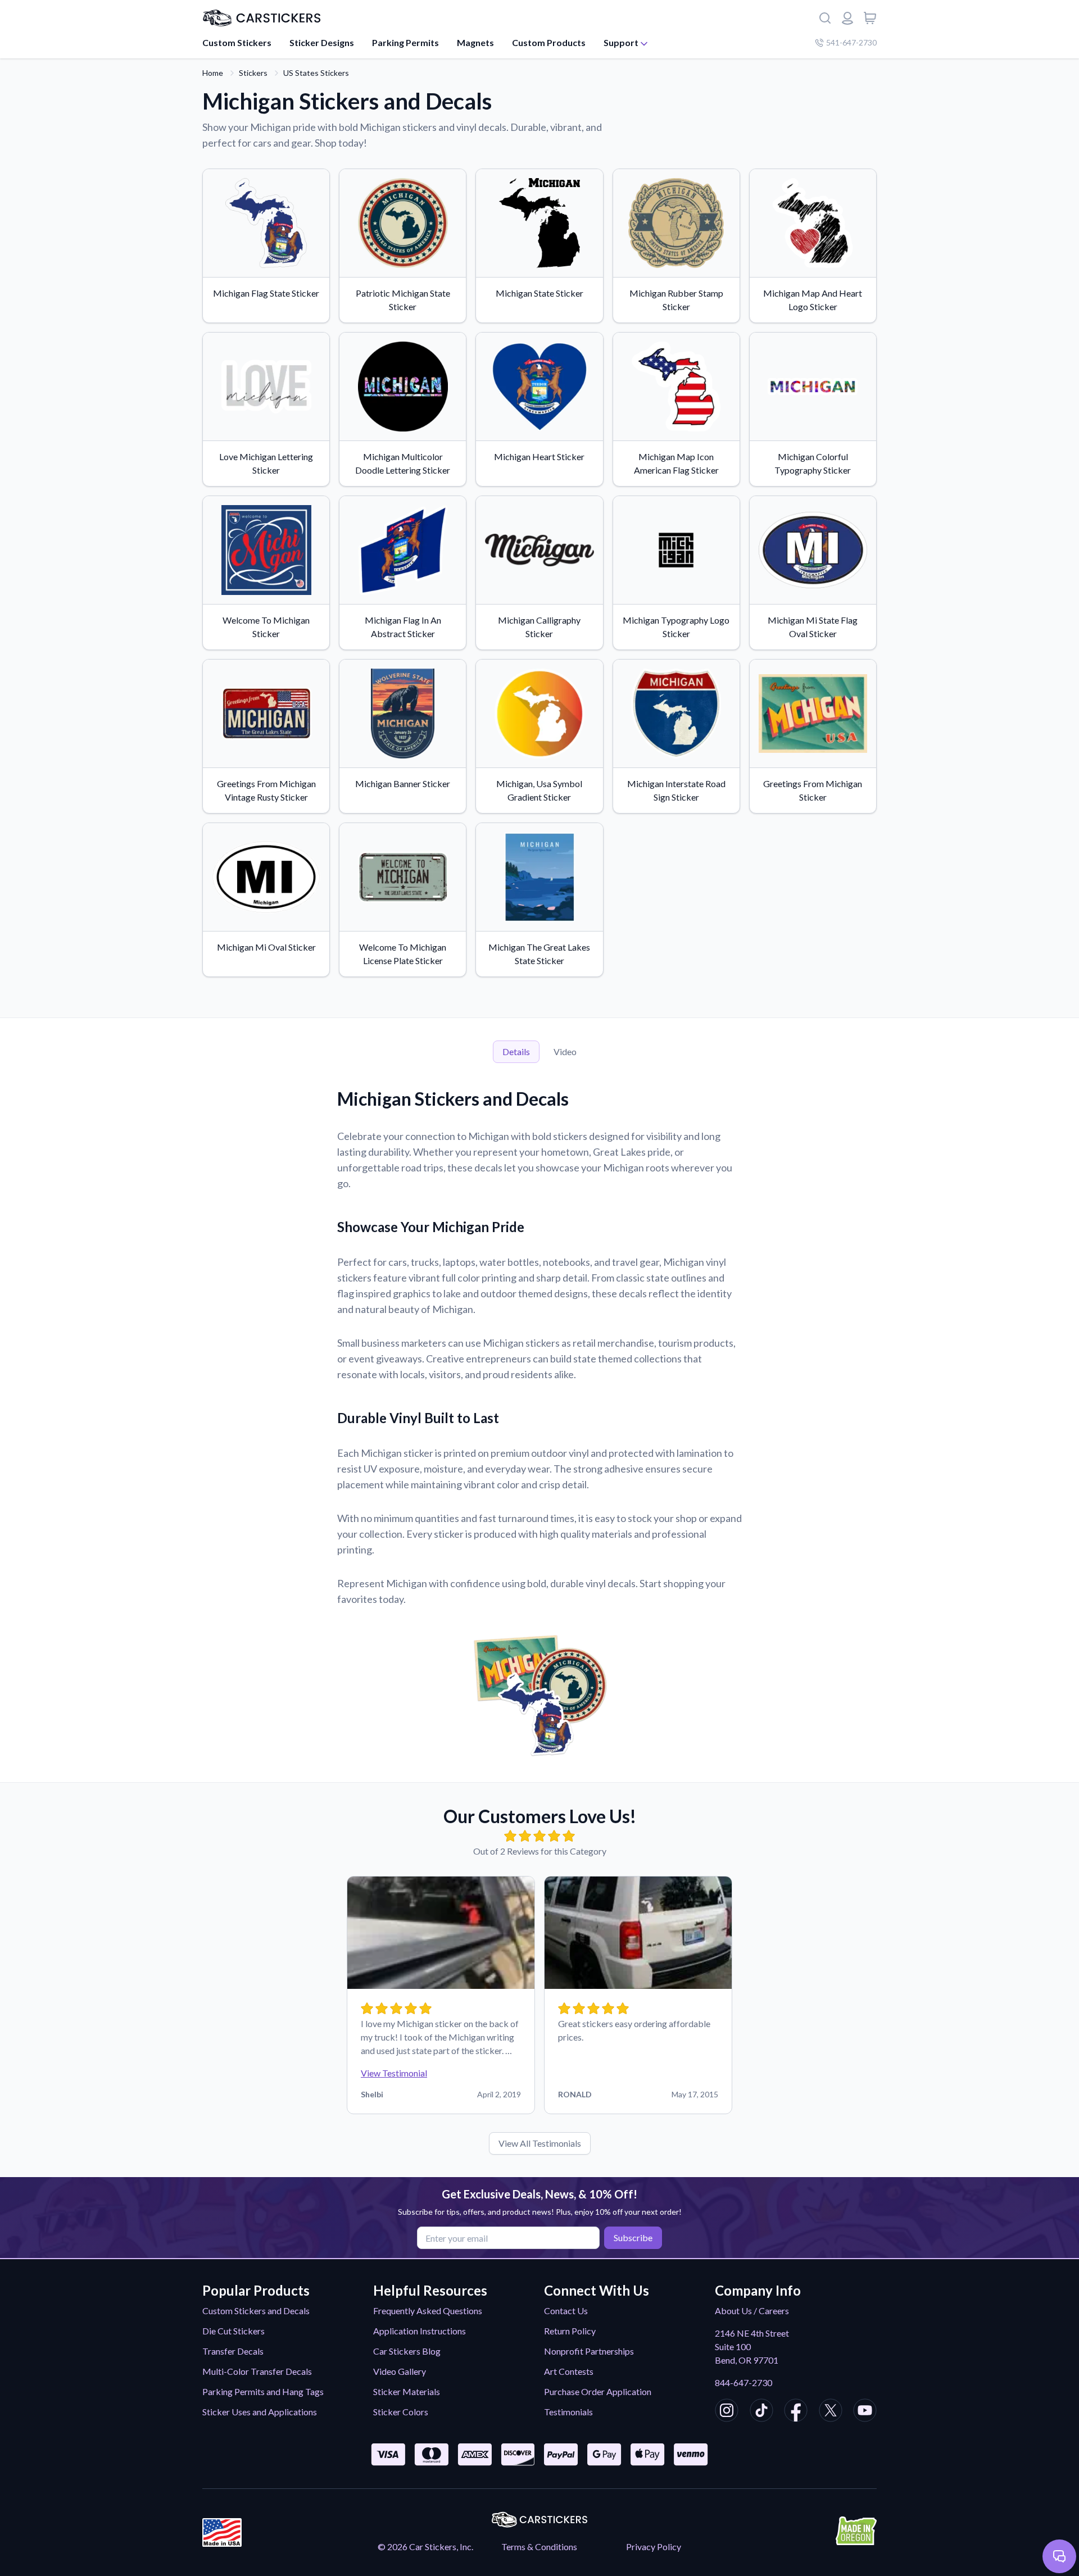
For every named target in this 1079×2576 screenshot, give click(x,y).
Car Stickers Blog (407, 2351)
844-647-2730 (743, 2382)
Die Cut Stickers (234, 2331)
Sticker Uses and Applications (260, 2412)
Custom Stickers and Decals (256, 2311)
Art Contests (569, 2371)
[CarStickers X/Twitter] (831, 2412)
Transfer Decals (233, 2351)
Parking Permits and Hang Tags (263, 2391)
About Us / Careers (752, 2311)
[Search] (825, 18)
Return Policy (570, 2331)
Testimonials (568, 2412)
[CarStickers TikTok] (761, 2412)
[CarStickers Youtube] (865, 2412)
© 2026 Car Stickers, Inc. (425, 2547)
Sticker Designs (322, 42)
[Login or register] (847, 18)
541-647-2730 (851, 42)
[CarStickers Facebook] (796, 2412)
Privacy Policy (654, 2547)
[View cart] (870, 18)
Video (565, 1051)
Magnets (475, 42)
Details (516, 1051)
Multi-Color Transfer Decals (257, 2371)
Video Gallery (400, 2371)
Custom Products (549, 42)
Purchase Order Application (598, 2391)
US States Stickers (316, 73)
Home (213, 73)
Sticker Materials (407, 2391)
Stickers (253, 73)
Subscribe (633, 2237)
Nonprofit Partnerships (589, 2351)
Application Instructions (420, 2331)
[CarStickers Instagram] (727, 2412)
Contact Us (566, 2311)
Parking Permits (405, 42)
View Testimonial (394, 2073)
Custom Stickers (237, 42)
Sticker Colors (401, 2412)
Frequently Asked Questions (428, 2311)
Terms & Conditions (539, 2547)
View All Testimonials (540, 2143)
